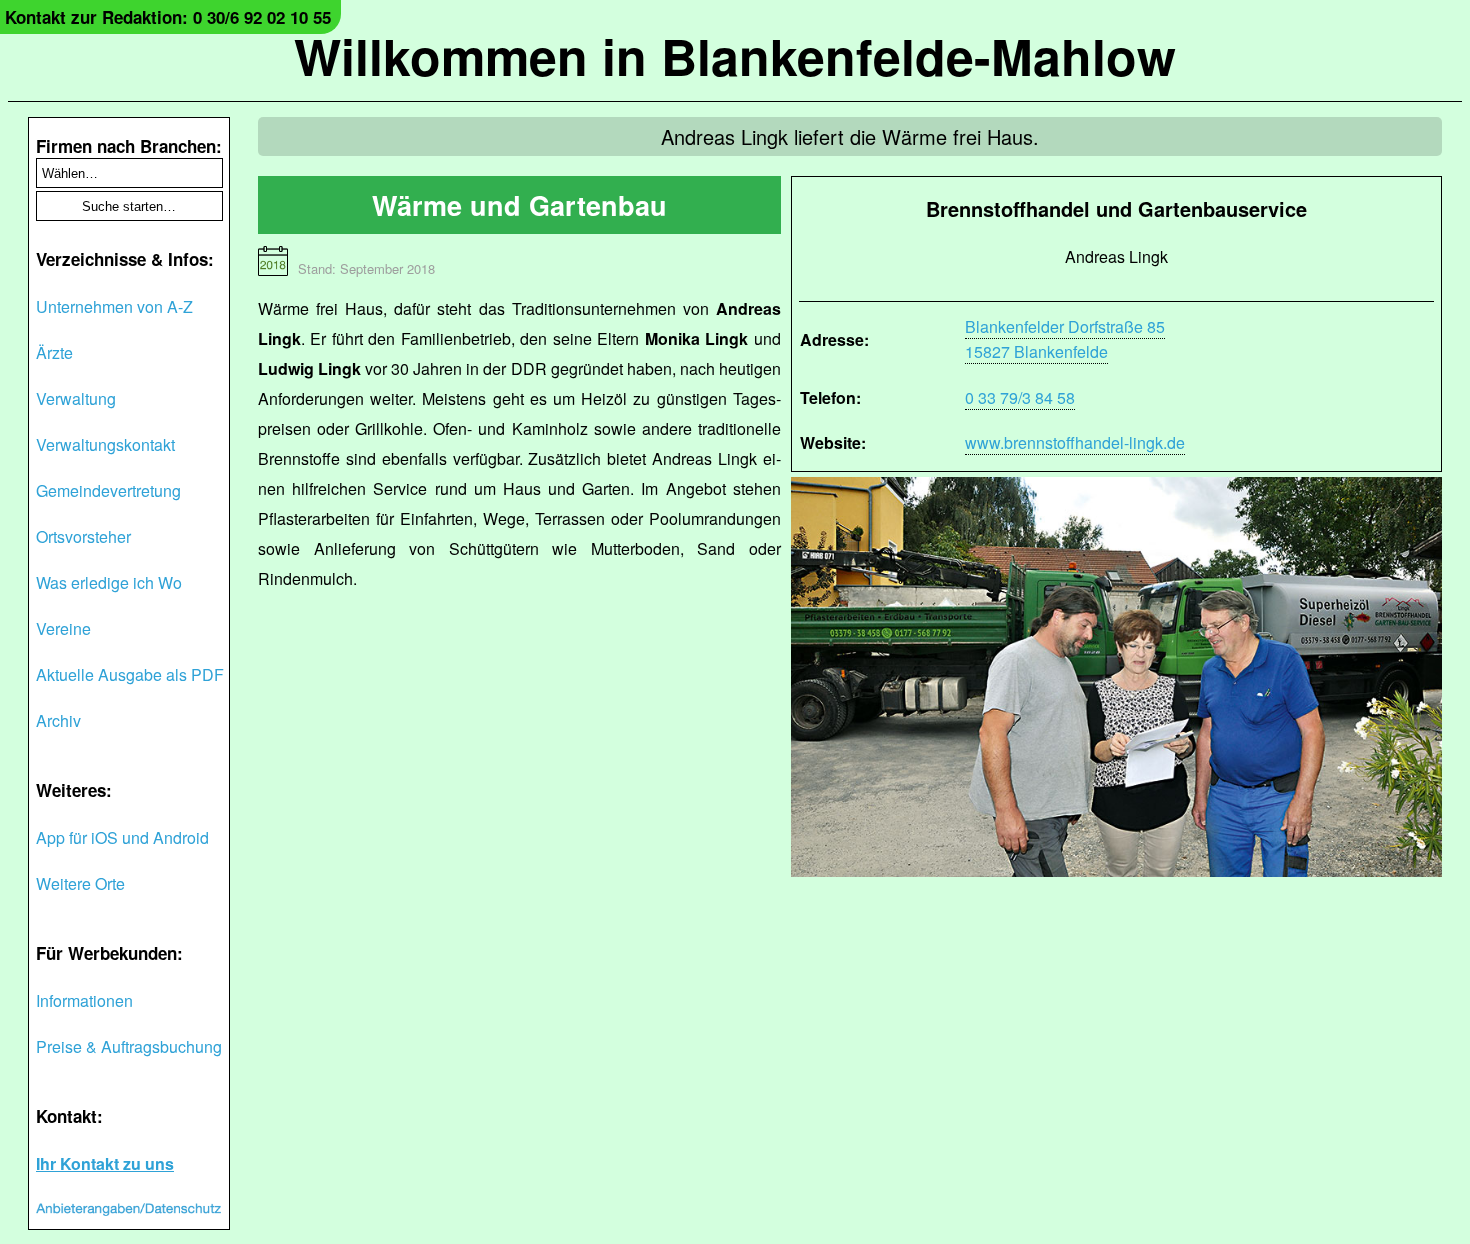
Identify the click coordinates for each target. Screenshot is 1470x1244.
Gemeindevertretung (108, 490)
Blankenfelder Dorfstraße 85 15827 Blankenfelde (1065, 339)
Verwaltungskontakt (105, 444)
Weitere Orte (80, 883)
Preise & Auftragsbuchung (129, 1046)
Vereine (63, 628)
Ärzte (54, 352)
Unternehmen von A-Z (114, 306)
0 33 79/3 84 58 (1020, 397)
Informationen (84, 1000)
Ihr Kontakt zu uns (105, 1163)
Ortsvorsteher (83, 536)
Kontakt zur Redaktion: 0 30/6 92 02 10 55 (168, 17)
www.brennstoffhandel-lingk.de (1075, 442)
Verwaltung (76, 398)
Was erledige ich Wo (109, 582)
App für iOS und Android (122, 837)
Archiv (58, 720)
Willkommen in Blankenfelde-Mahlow (735, 55)
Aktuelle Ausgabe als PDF (130, 674)
